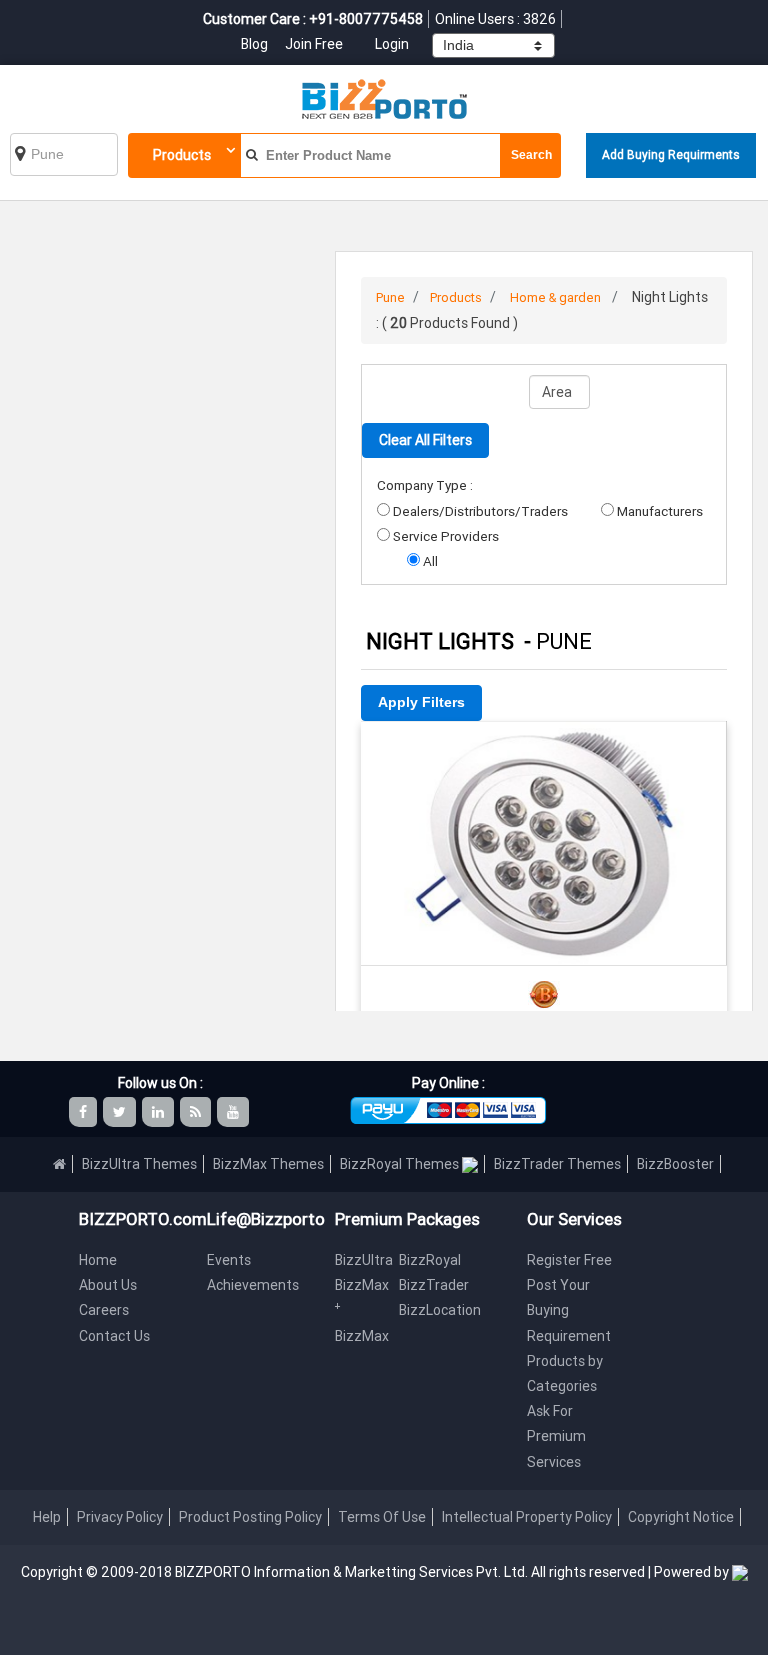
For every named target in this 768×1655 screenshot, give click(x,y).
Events (229, 1260)
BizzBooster (675, 1164)
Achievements (253, 1285)
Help (47, 1517)
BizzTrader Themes (557, 1164)
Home (98, 1260)
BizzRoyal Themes (401, 1164)
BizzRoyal (430, 1260)
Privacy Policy (120, 1517)
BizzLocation (440, 1310)
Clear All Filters (425, 440)
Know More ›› (544, 860)
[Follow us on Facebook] (84, 1112)
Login (392, 44)
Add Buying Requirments (671, 154)
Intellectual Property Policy (527, 1517)
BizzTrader (434, 1285)
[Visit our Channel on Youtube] (234, 1112)
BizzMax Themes (268, 1164)
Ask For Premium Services (556, 1436)
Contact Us (114, 1336)
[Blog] (197, 1112)
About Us (108, 1285)
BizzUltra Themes (139, 1164)
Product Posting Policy (250, 1517)
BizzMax (362, 1336)
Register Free (569, 1260)
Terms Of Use (382, 1517)
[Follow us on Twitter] (121, 1112)
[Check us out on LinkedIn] (159, 1112)
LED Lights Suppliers (544, 748)
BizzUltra (364, 1260)
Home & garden (555, 297)
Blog (256, 44)
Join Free (314, 44)
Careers (104, 1310)
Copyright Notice (681, 1517)
